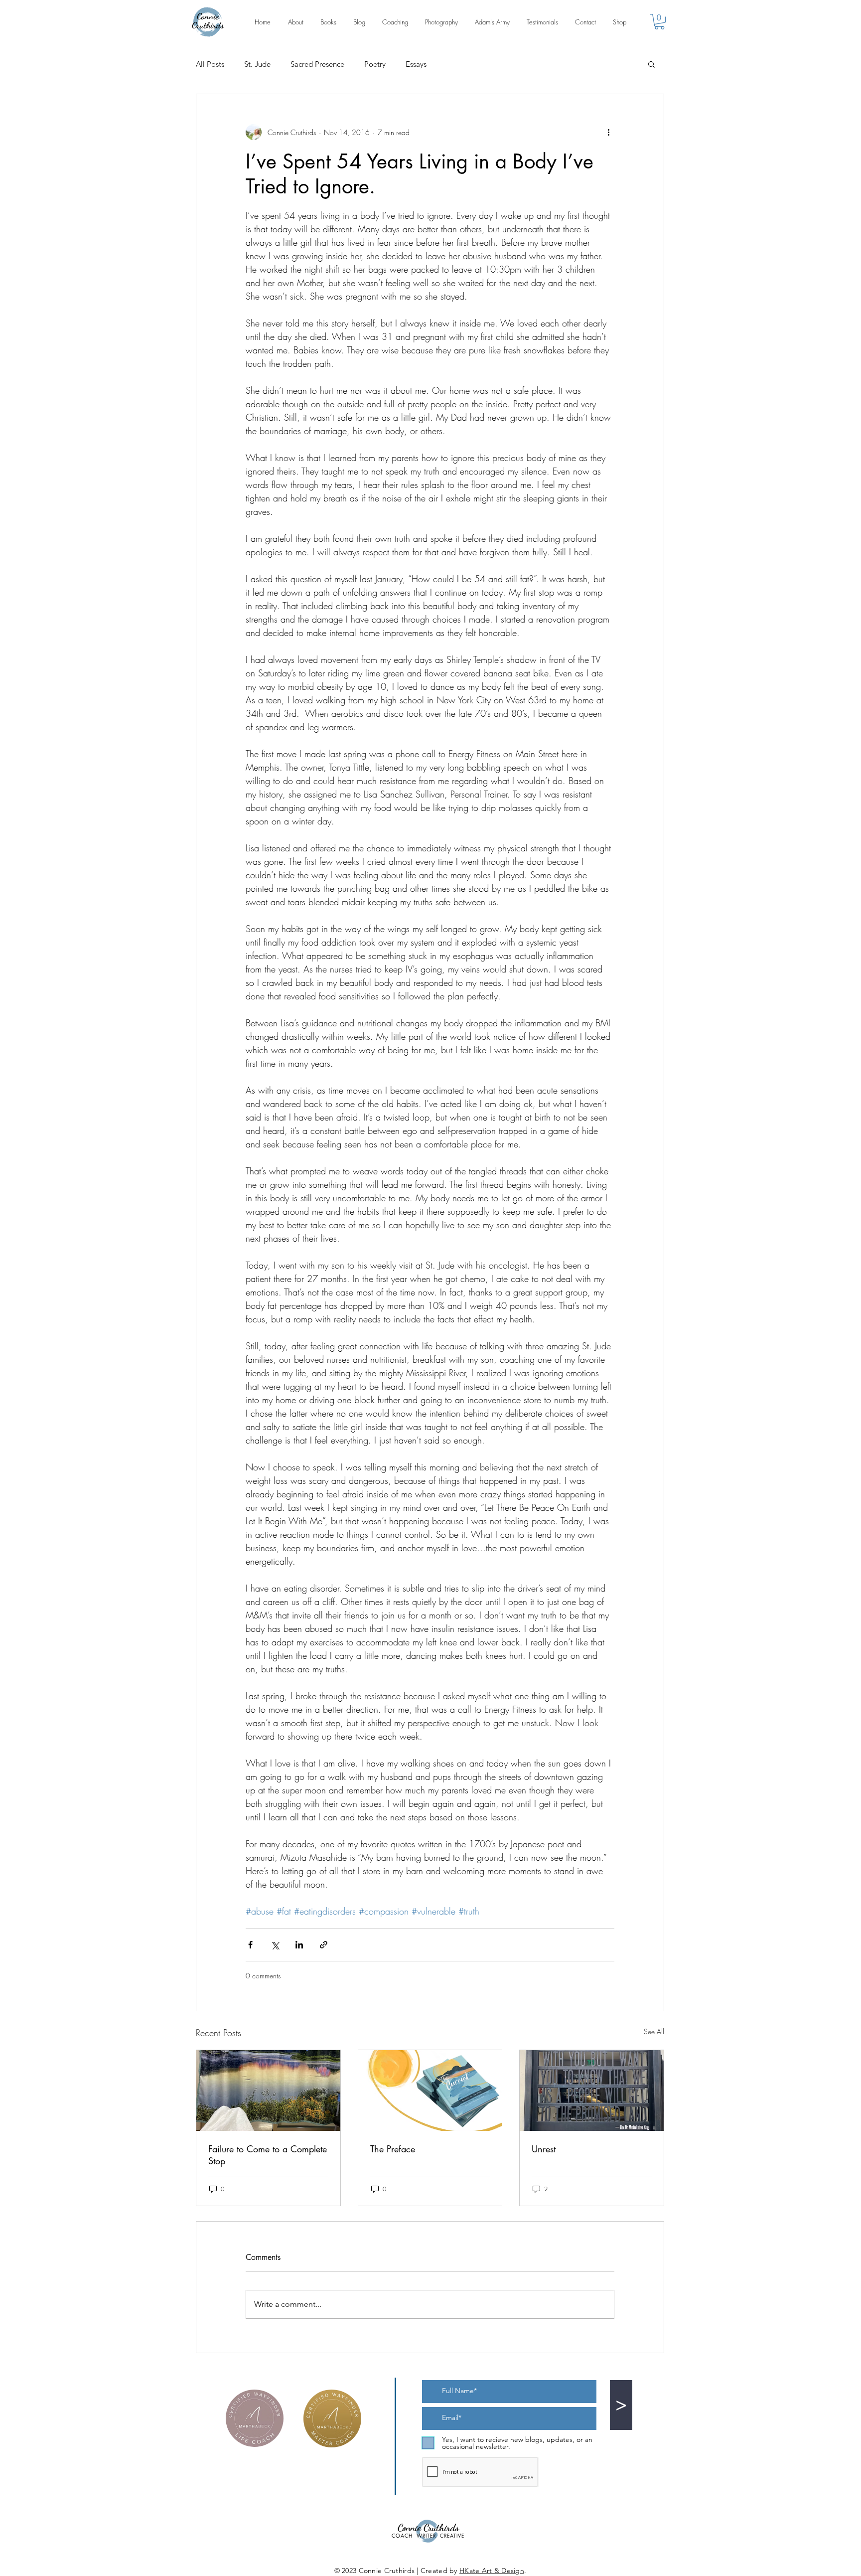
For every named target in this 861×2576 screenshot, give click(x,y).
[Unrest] (592, 2091)
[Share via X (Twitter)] (275, 1945)
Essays (416, 64)
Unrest (544, 2149)
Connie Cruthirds (208, 20)
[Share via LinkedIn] (299, 1945)
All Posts (210, 64)
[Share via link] (324, 1945)
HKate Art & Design (492, 2571)
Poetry (375, 64)
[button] (659, 22)
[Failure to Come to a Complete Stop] (268, 2091)
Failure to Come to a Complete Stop (268, 2155)
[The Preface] (430, 2091)
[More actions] (608, 132)
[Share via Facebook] (250, 1945)
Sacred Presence (317, 64)
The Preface (393, 2149)
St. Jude (257, 64)
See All (654, 2031)
